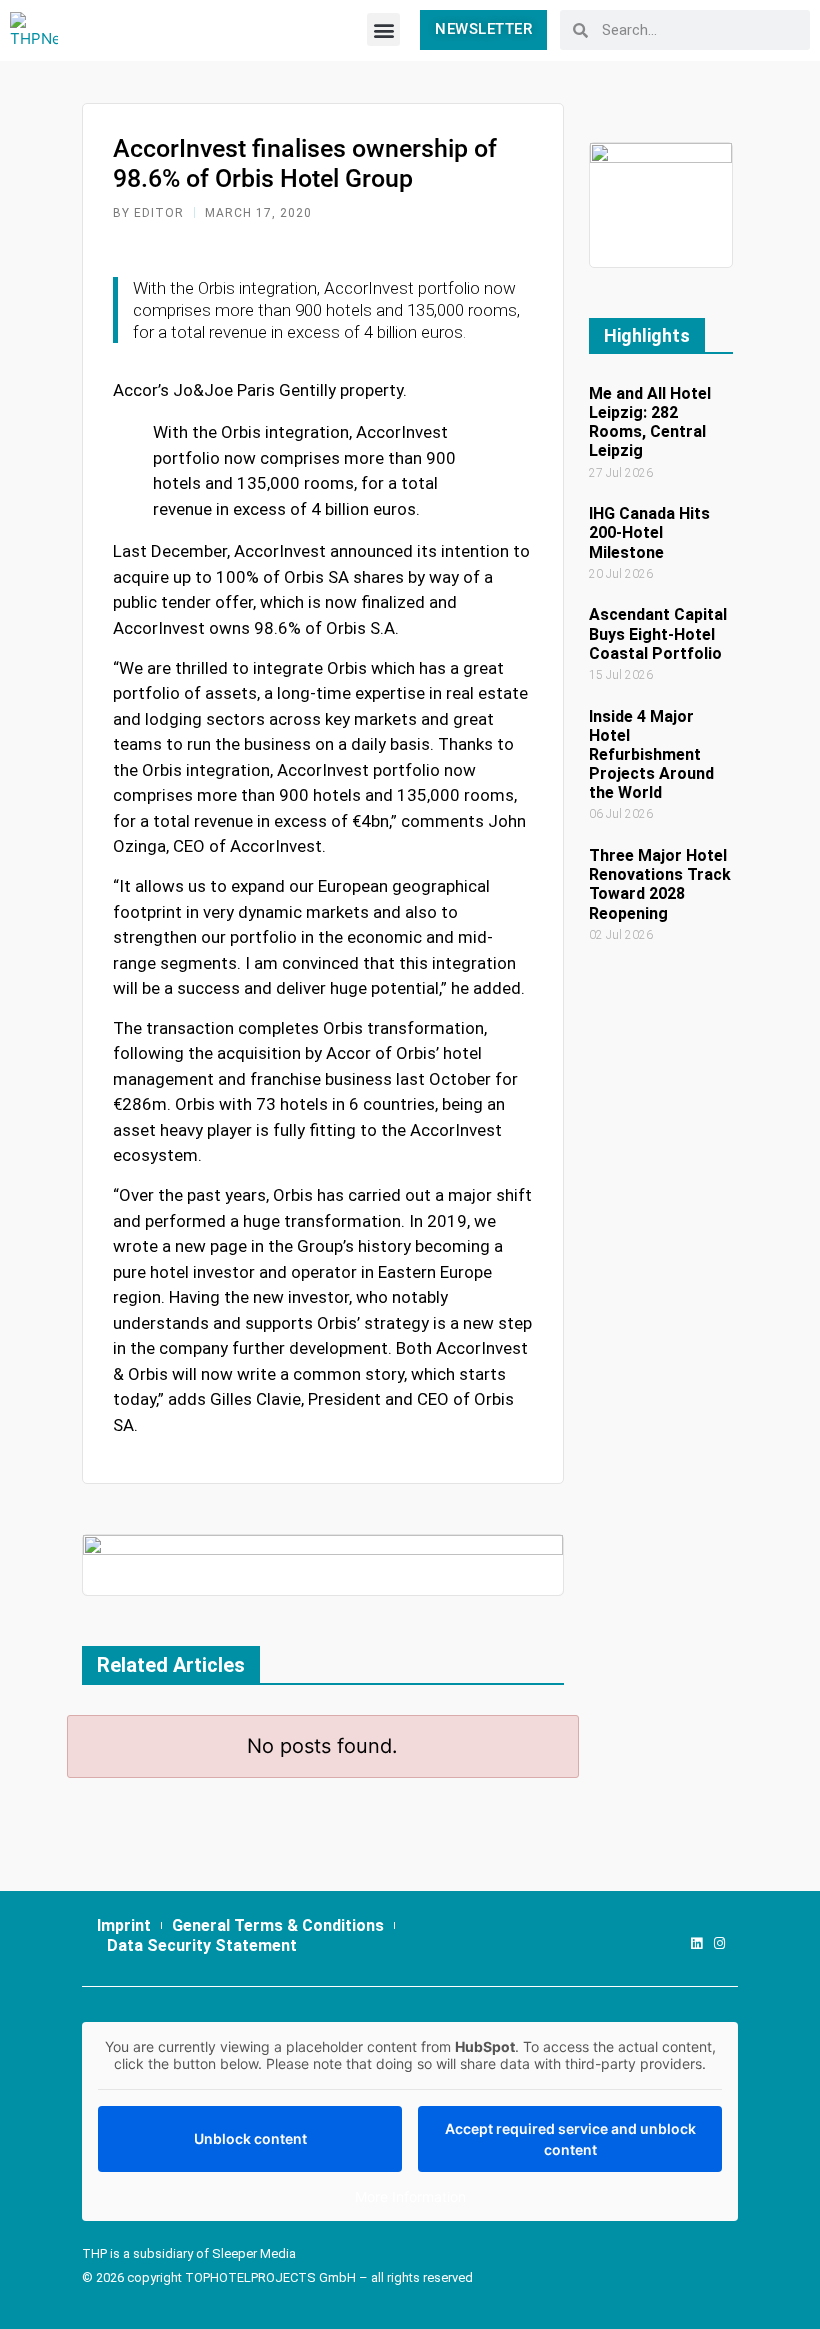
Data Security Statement (202, 1945)
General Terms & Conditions (278, 1925)
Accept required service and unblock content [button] (570, 2139)
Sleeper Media (254, 2253)
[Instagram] (719, 1943)
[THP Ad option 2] (323, 1563)
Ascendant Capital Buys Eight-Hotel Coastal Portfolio (658, 633)
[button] (383, 29)
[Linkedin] (696, 1943)
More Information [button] (410, 2196)
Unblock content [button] (250, 2138)
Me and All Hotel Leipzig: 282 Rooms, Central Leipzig (650, 422)
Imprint (124, 1925)
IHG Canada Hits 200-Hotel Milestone (649, 532)
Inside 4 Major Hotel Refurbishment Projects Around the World (651, 755)
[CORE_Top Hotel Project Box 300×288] (661, 203)
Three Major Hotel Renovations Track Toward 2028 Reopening (660, 884)
